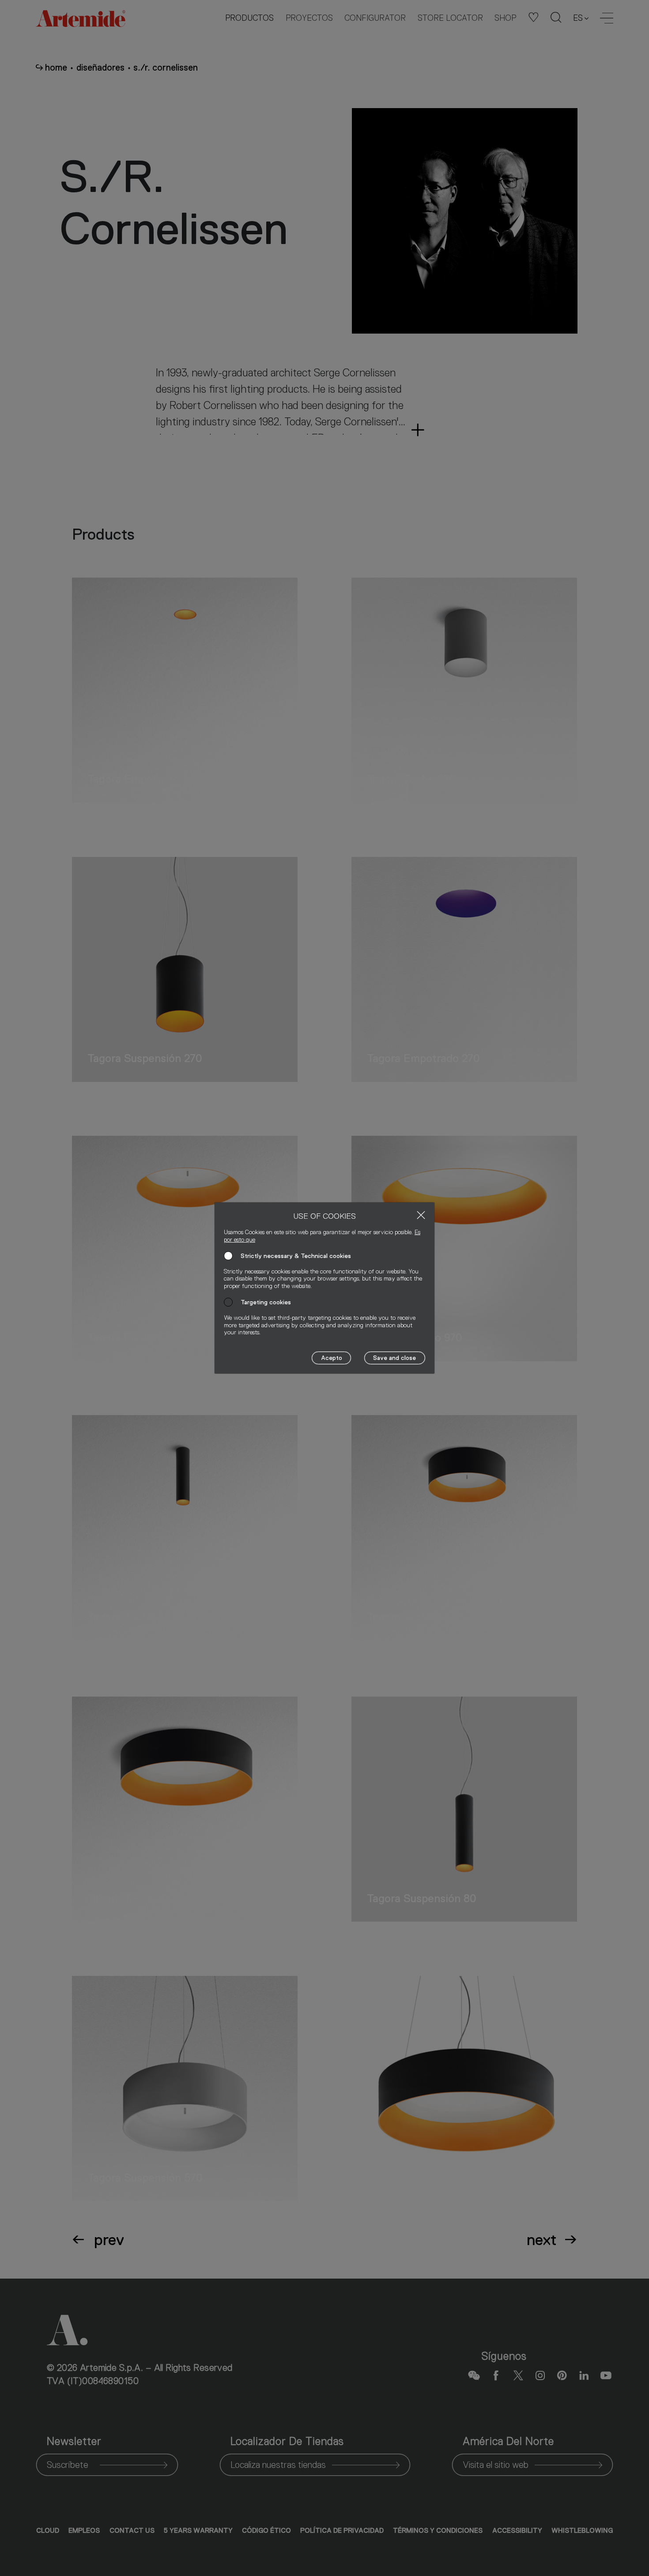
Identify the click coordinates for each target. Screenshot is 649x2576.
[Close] (421, 1215)
